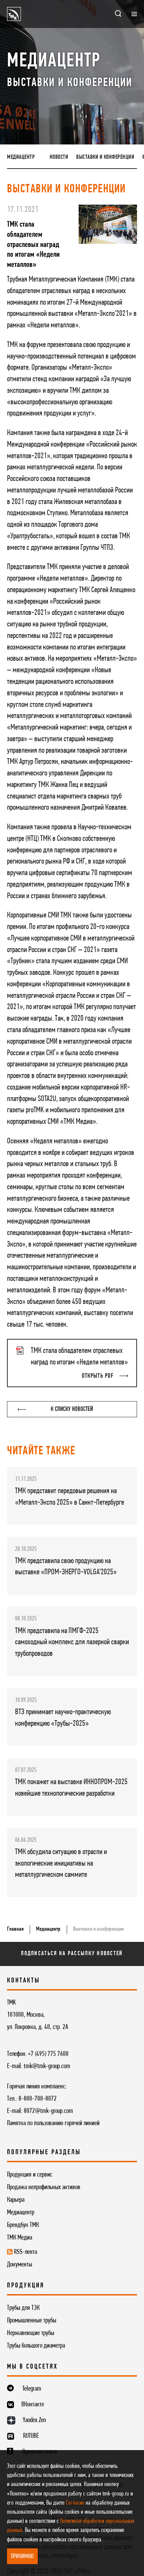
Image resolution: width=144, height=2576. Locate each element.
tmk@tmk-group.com (47, 2066)
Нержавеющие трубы (31, 2333)
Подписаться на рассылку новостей (72, 1954)
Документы (20, 2265)
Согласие (75, 2503)
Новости (59, 157)
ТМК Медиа (20, 2238)
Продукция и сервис (30, 2175)
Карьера (16, 2200)
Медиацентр (21, 157)
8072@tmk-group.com (48, 2111)
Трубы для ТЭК (23, 2308)
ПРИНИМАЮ (22, 2557)
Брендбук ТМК (23, 2225)
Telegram (32, 2389)
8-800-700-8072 (38, 2099)
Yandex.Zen (34, 2420)
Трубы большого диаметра (36, 2346)
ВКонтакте (33, 2405)
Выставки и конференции (105, 157)
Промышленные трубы (32, 2321)
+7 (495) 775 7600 (48, 2054)
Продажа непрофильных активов (44, 2187)
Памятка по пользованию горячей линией (53, 2123)
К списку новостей (72, 1409)
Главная (15, 1929)
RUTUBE (31, 2436)
